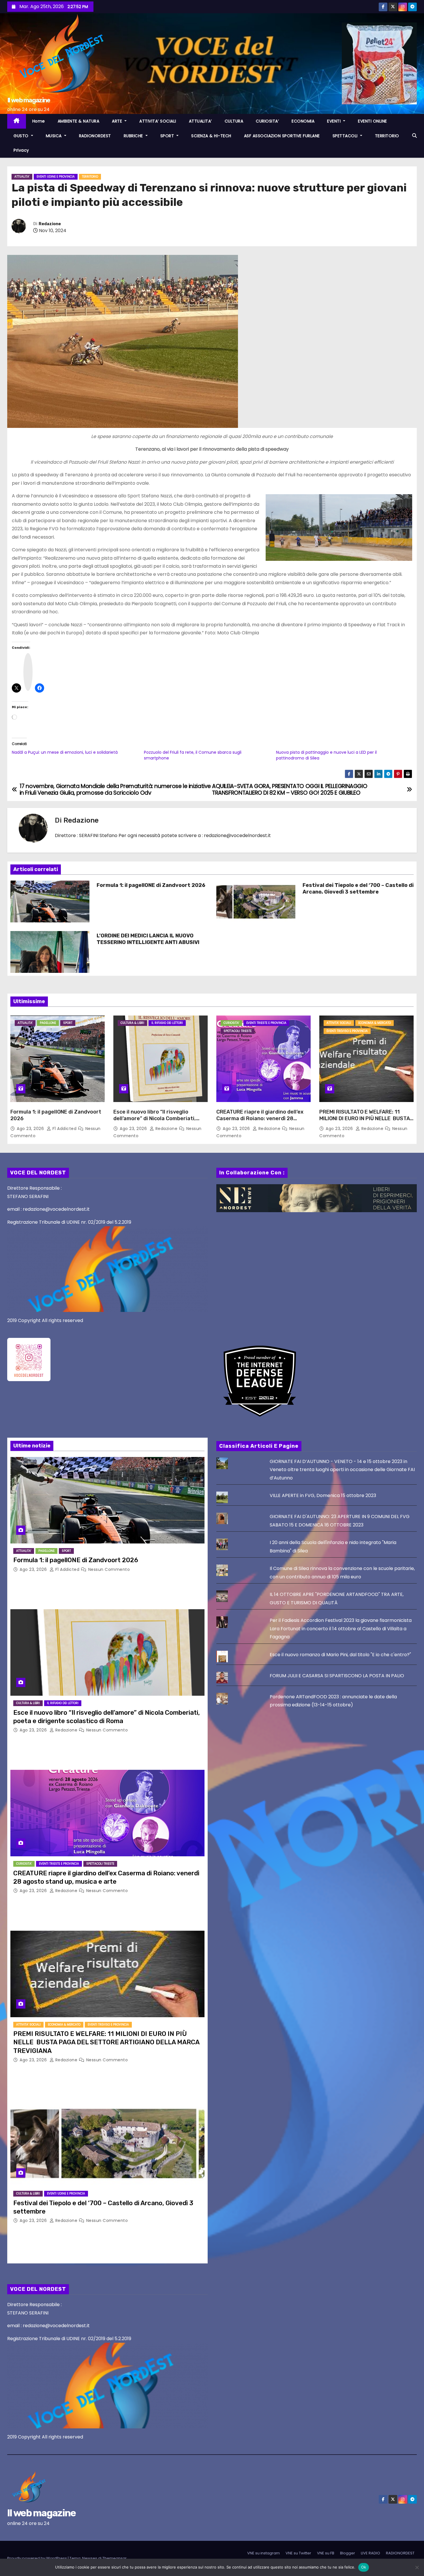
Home (39, 121)
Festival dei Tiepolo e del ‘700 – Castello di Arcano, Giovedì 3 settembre (358, 889)
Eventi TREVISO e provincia (347, 1031)
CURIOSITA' (231, 1023)
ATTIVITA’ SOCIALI (158, 121)
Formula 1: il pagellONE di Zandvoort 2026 (151, 885)
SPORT (168, 136)
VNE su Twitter (298, 2553)
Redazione (50, 224)
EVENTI (335, 121)
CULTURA (234, 121)
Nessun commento (109, 1569)
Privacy (21, 150)
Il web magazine (29, 100)
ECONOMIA (303, 121)
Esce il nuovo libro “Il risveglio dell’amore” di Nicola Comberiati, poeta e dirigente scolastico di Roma (160, 1119)
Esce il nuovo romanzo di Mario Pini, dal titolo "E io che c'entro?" (340, 1655)
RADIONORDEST (95, 136)
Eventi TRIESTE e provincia (266, 1023)
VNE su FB (326, 2553)
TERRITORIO (387, 136)
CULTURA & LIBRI (132, 1023)
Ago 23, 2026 (31, 1129)
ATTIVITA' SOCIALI (339, 1023)
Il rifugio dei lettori (167, 1023)
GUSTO (22, 136)
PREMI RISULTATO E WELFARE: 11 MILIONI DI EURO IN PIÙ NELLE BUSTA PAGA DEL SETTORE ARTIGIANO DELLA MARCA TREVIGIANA (366, 1122)
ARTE (118, 121)
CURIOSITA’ (267, 121)
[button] (414, 136)
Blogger (348, 2553)
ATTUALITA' (22, 177)
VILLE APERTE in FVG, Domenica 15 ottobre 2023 (323, 1495)
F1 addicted (64, 1129)
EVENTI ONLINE (373, 121)
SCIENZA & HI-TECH (211, 136)
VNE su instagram (263, 2553)
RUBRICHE (134, 136)
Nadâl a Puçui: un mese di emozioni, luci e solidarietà (65, 752)
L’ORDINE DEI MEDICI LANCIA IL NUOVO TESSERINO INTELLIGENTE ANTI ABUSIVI (148, 939)
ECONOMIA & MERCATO (375, 1023)
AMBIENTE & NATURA (79, 121)
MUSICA (55, 136)
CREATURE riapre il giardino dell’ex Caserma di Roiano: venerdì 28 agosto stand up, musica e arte (260, 1119)
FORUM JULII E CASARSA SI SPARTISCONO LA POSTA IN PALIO (337, 1676)
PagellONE (48, 1023)
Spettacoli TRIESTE (238, 1031)
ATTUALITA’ (200, 121)
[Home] (17, 121)
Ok (364, 2567)
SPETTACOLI (346, 136)
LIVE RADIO (370, 2553)
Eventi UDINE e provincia (56, 177)
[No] (417, 2567)
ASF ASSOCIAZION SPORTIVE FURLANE (282, 136)
